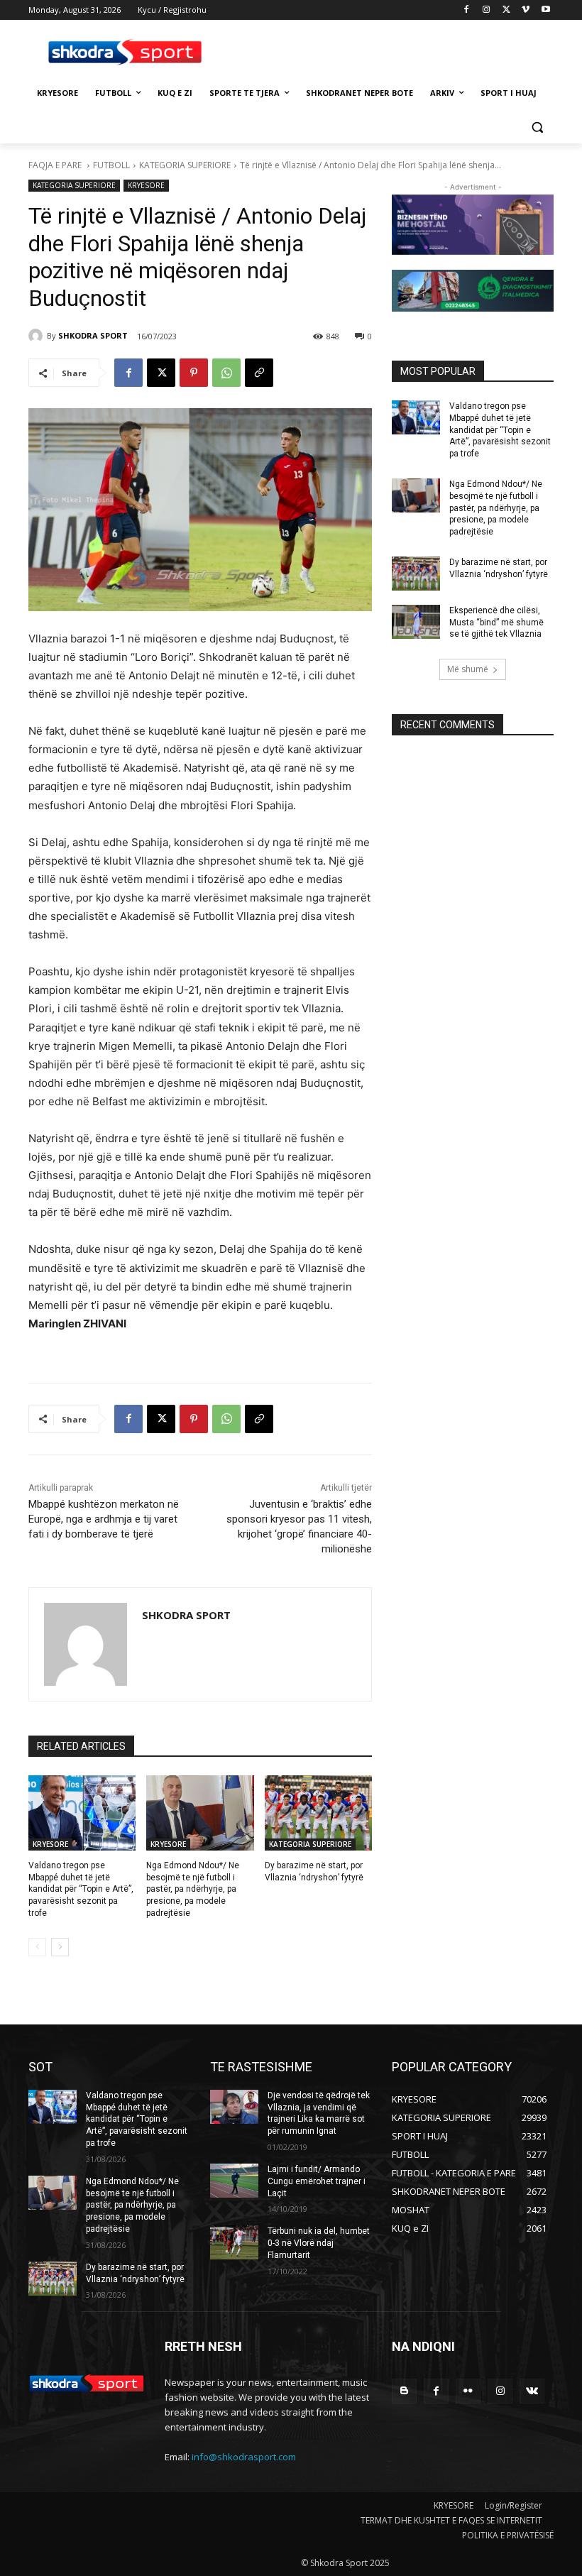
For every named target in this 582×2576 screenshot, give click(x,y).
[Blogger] (404, 2391)
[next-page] (60, 1947)
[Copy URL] (259, 373)
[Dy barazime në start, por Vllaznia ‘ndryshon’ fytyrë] (318, 1813)
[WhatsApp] (226, 373)
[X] (506, 10)
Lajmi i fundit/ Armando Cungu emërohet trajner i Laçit (317, 2181)
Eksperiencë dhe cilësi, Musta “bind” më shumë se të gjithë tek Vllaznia (496, 623)
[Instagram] (487, 10)
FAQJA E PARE (56, 165)
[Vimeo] (526, 10)
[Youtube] (545, 10)
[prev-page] (37, 1947)
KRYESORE (146, 185)
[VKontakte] (532, 2391)
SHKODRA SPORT (93, 335)
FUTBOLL (111, 165)
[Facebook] (467, 10)
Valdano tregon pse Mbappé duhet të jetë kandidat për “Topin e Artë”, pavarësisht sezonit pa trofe (81, 1889)
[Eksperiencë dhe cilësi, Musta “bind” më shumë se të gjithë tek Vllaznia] (416, 622)
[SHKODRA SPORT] (38, 336)
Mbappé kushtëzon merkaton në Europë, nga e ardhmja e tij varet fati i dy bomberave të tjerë (104, 1519)
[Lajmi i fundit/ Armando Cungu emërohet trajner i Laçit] (234, 2181)
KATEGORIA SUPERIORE (185, 165)
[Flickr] (468, 2391)
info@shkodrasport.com (244, 2457)
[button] (537, 127)
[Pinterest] (194, 373)
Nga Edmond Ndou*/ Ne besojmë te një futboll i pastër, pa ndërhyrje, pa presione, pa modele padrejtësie (193, 1889)
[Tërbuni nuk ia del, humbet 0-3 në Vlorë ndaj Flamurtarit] (234, 2242)
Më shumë (468, 669)
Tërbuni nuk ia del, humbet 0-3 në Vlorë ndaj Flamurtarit (319, 2243)
